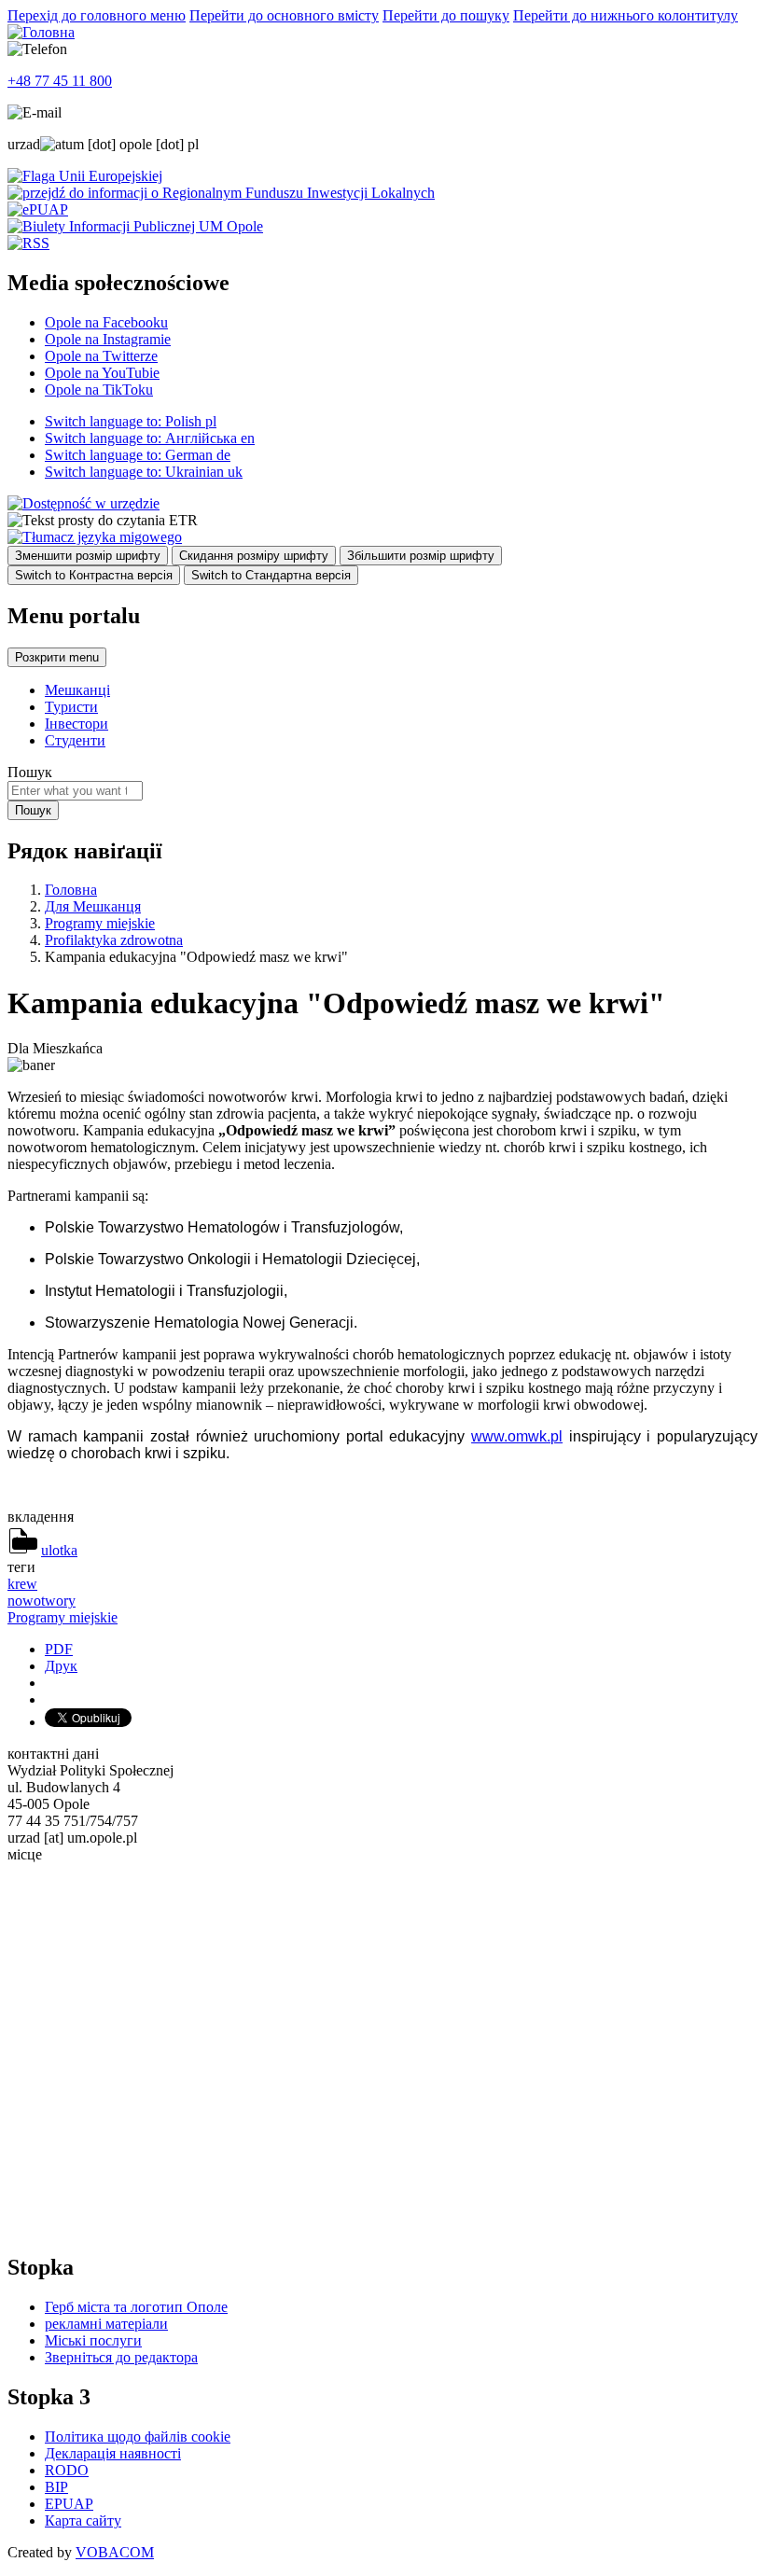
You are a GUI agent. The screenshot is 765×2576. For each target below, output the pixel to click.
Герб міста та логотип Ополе (136, 2307)
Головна (71, 890)
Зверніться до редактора (121, 2357)
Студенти (75, 740)
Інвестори (76, 724)
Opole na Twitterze (101, 356)
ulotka (59, 1550)
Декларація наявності (113, 2453)
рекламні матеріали (106, 2324)
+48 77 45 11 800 (60, 81)
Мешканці (77, 690)
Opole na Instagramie (108, 339)
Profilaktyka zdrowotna (114, 940)
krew (22, 1584)
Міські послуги (93, 2340)
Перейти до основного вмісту (284, 15)
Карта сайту (83, 2520)
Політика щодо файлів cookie (138, 2437)
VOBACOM (115, 2552)
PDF (59, 1649)
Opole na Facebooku (106, 322)
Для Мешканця (93, 906)
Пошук (30, 772)
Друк (61, 1666)
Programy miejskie (100, 923)
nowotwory (42, 1601)
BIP (56, 2487)
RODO (67, 2470)
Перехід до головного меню (97, 15)
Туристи (71, 707)
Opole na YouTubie (102, 373)
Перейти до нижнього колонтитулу (626, 15)
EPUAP (69, 2504)
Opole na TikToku (99, 390)
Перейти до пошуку (446, 15)
